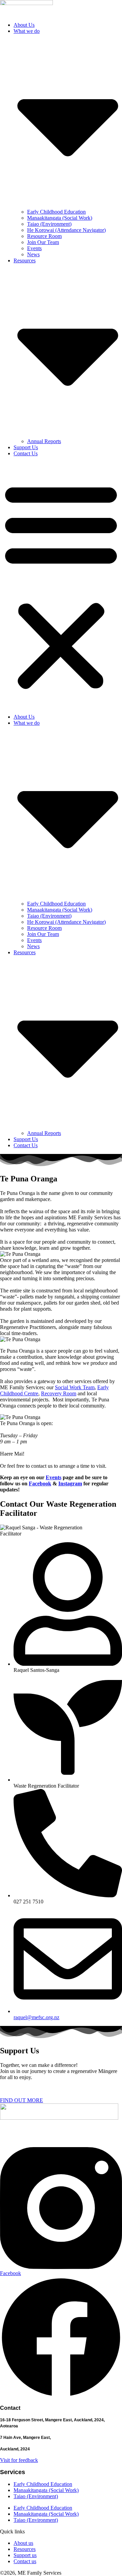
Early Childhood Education (56, 212)
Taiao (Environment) (49, 224)
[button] (61, 585)
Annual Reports (44, 441)
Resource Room (44, 236)
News (33, 254)
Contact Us (26, 453)
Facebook (40, 1483)
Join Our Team (43, 242)
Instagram (70, 1483)
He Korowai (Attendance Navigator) (66, 230)
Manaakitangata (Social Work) (60, 218)
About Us (24, 25)
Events (34, 248)
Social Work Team (75, 1387)
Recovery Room (59, 1393)
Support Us (26, 447)
